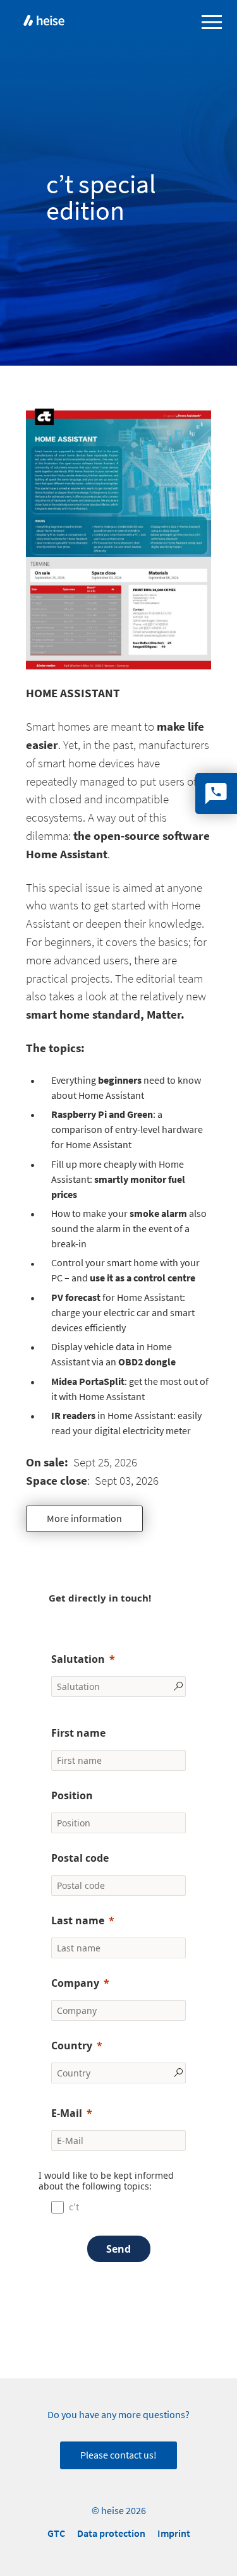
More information (84, 1519)
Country (72, 2046)
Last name (78, 1920)
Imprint (174, 2533)
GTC (56, 2533)
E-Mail (67, 2113)
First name (78, 1733)
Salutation (78, 1659)
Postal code (80, 1858)
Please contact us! (118, 2455)
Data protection (111, 2533)
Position (72, 1795)
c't (74, 2207)
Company (75, 1983)
